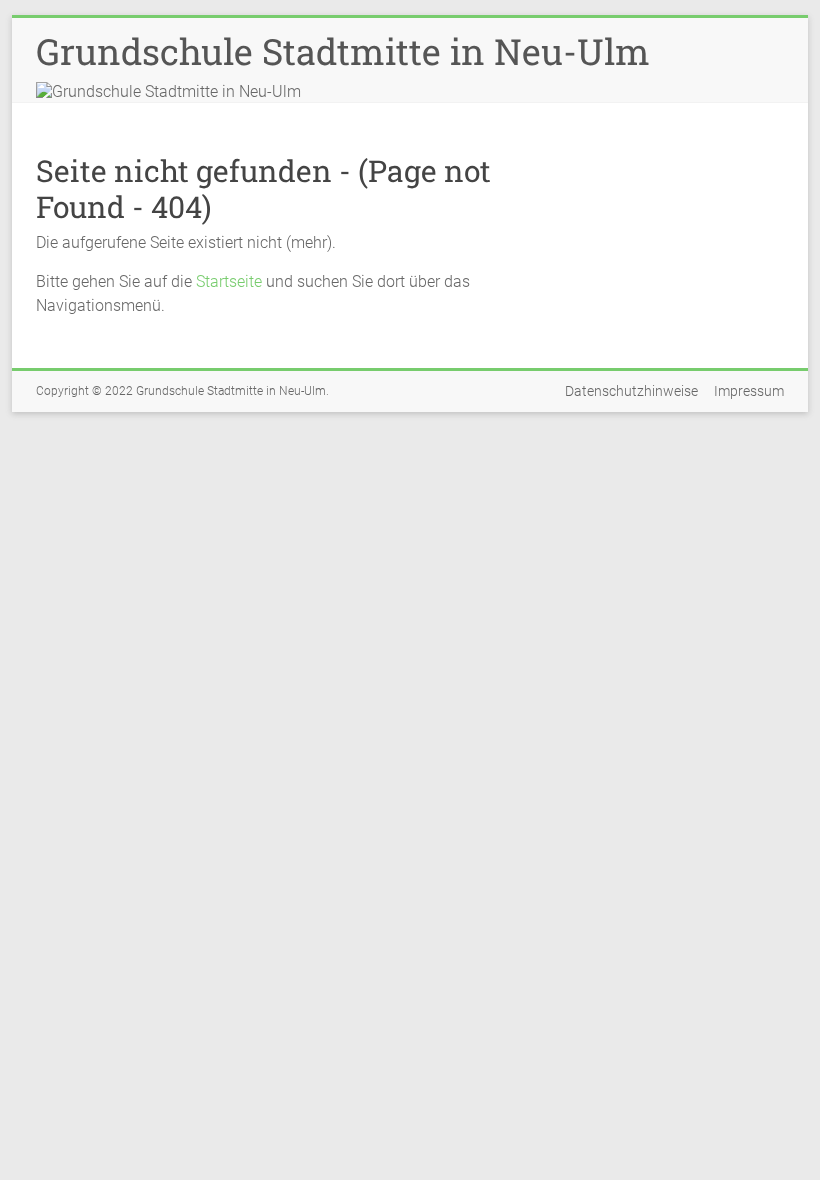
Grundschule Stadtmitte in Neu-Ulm (343, 51)
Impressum (749, 391)
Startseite (229, 281)
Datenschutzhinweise (631, 391)
